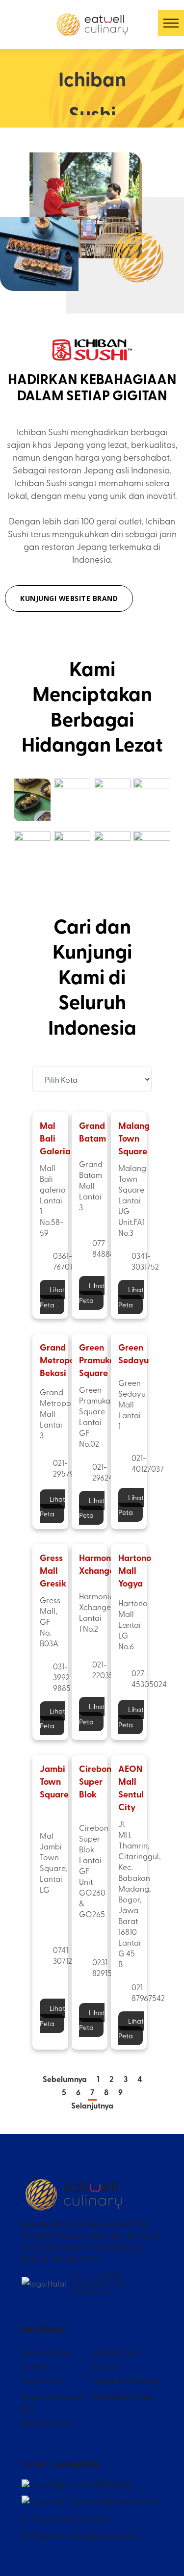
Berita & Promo (48, 2423)
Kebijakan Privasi (122, 2395)
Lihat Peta (53, 1297)
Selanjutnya (92, 2106)
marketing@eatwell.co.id (114, 2501)
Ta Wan (35, 2366)
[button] (171, 23)
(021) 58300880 (105, 2485)
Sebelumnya (65, 2079)
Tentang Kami (46, 2351)
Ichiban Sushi (116, 2351)
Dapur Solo (42, 2381)
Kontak (105, 2366)
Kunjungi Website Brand (69, 598)
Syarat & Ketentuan (126, 2381)
